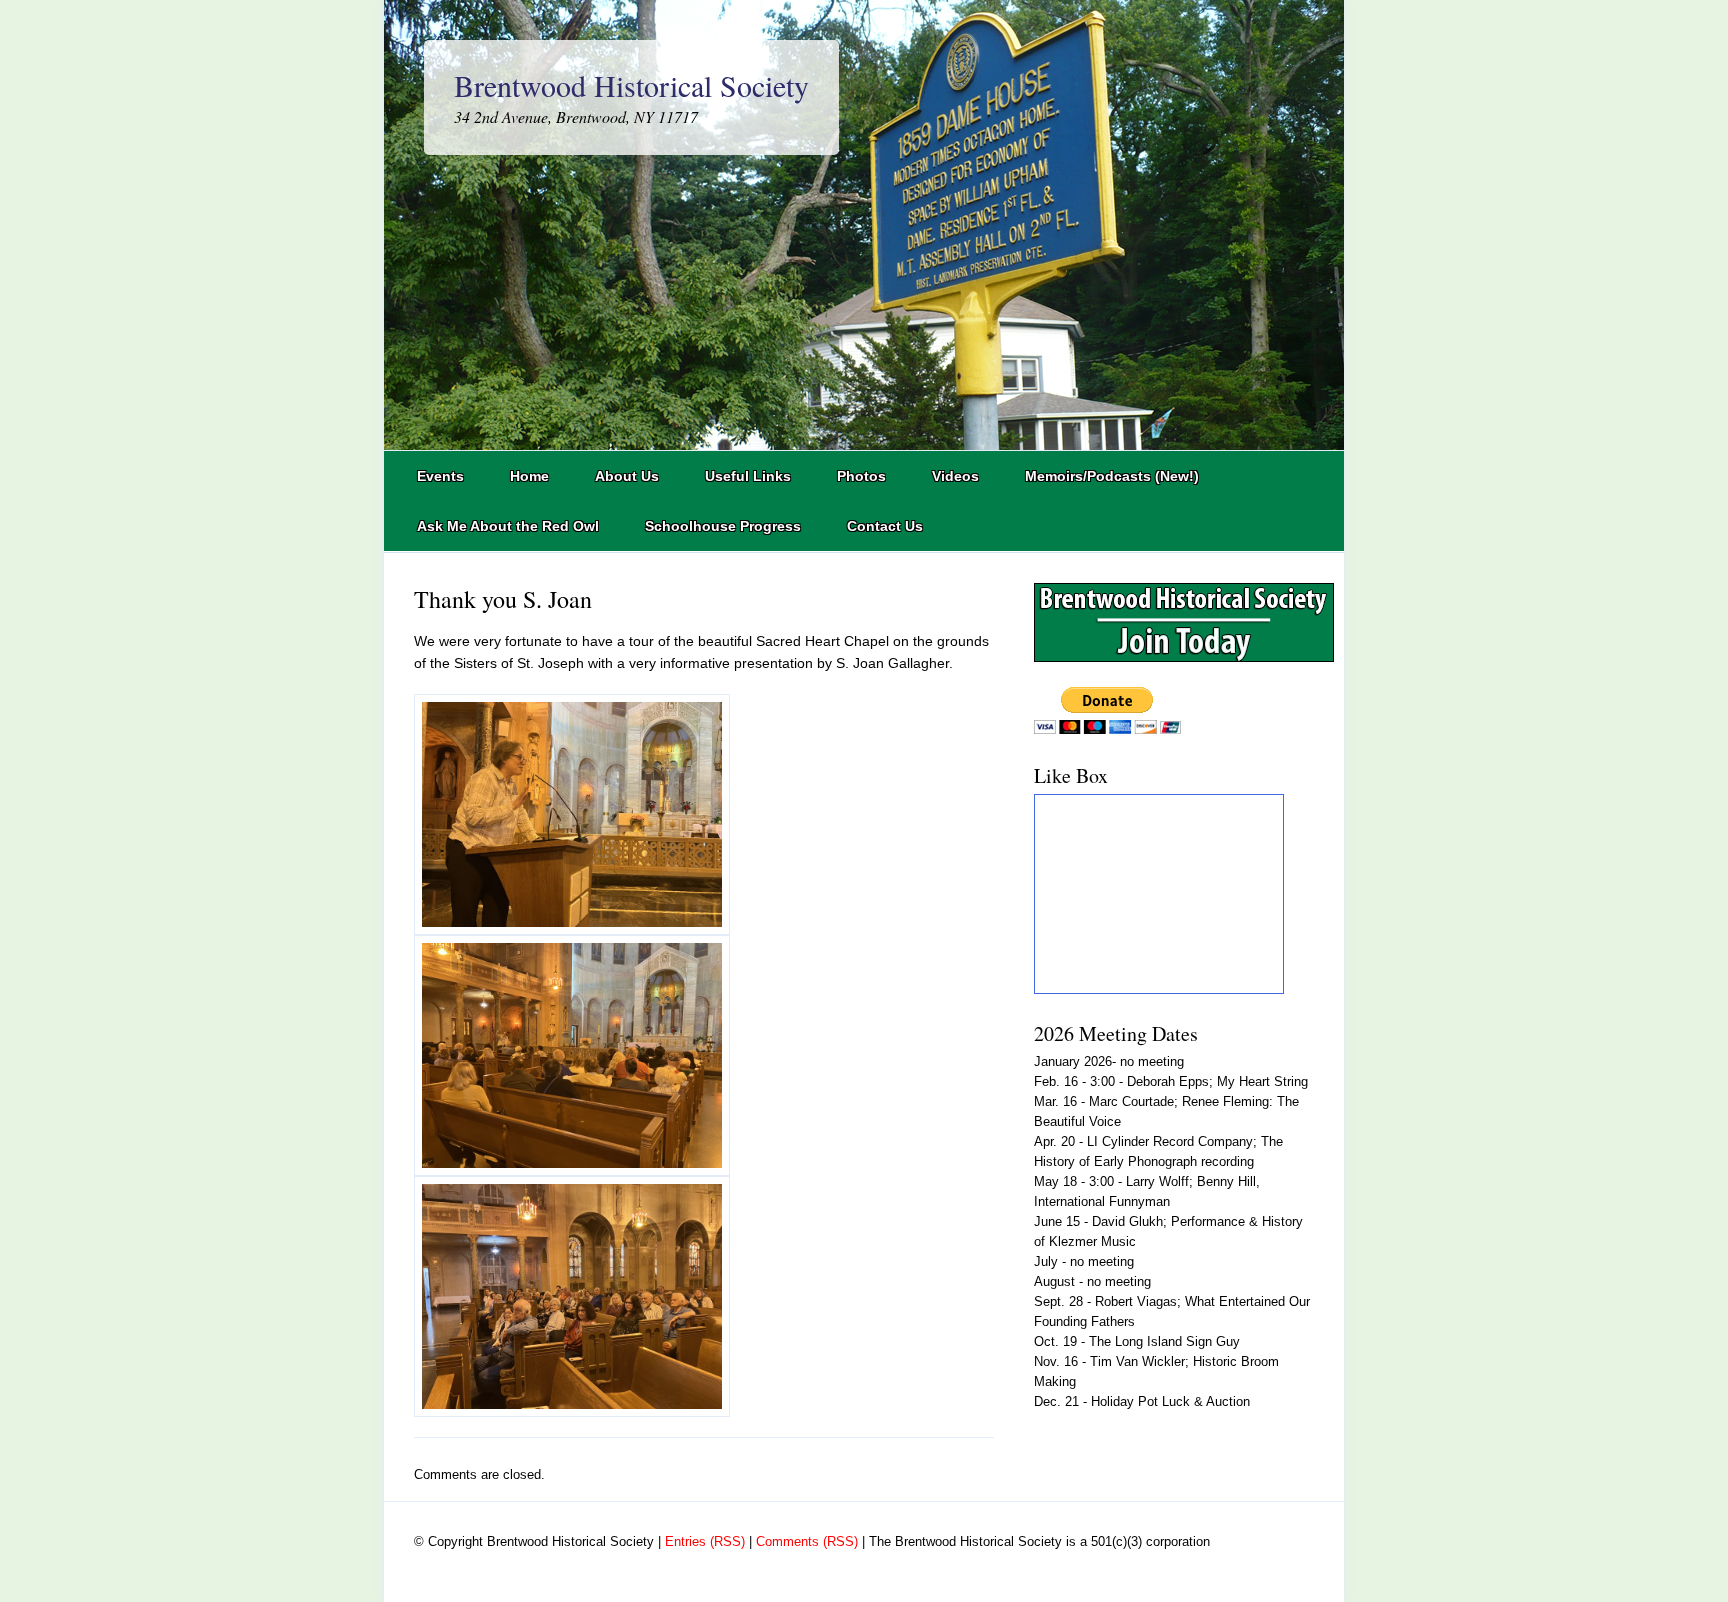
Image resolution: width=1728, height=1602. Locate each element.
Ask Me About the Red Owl (508, 526)
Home (529, 476)
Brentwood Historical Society (631, 85)
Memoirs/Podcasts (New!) (1112, 476)
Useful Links (748, 476)
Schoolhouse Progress (723, 526)
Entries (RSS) (705, 1541)
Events (440, 476)
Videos (955, 476)
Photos (861, 476)
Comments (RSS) (807, 1541)
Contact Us (885, 526)
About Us (627, 476)
